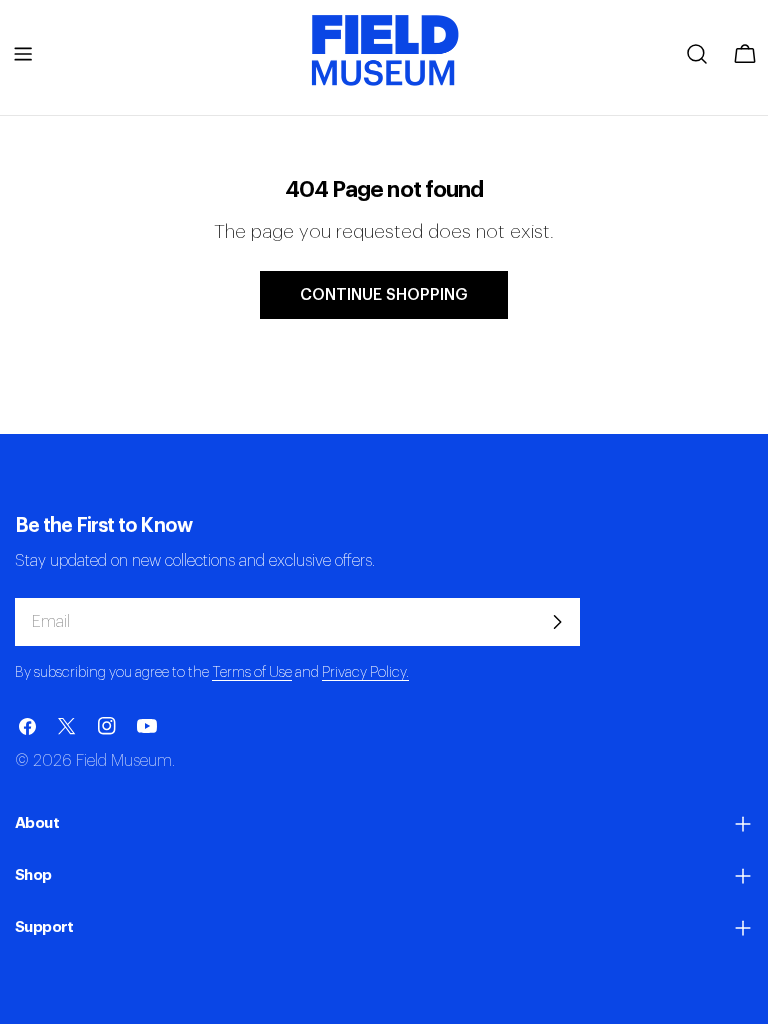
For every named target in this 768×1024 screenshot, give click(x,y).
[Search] (697, 54)
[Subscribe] (557, 622)
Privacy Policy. (365, 672)
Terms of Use (252, 672)
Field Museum (124, 761)
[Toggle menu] (23, 54)
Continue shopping (384, 295)
